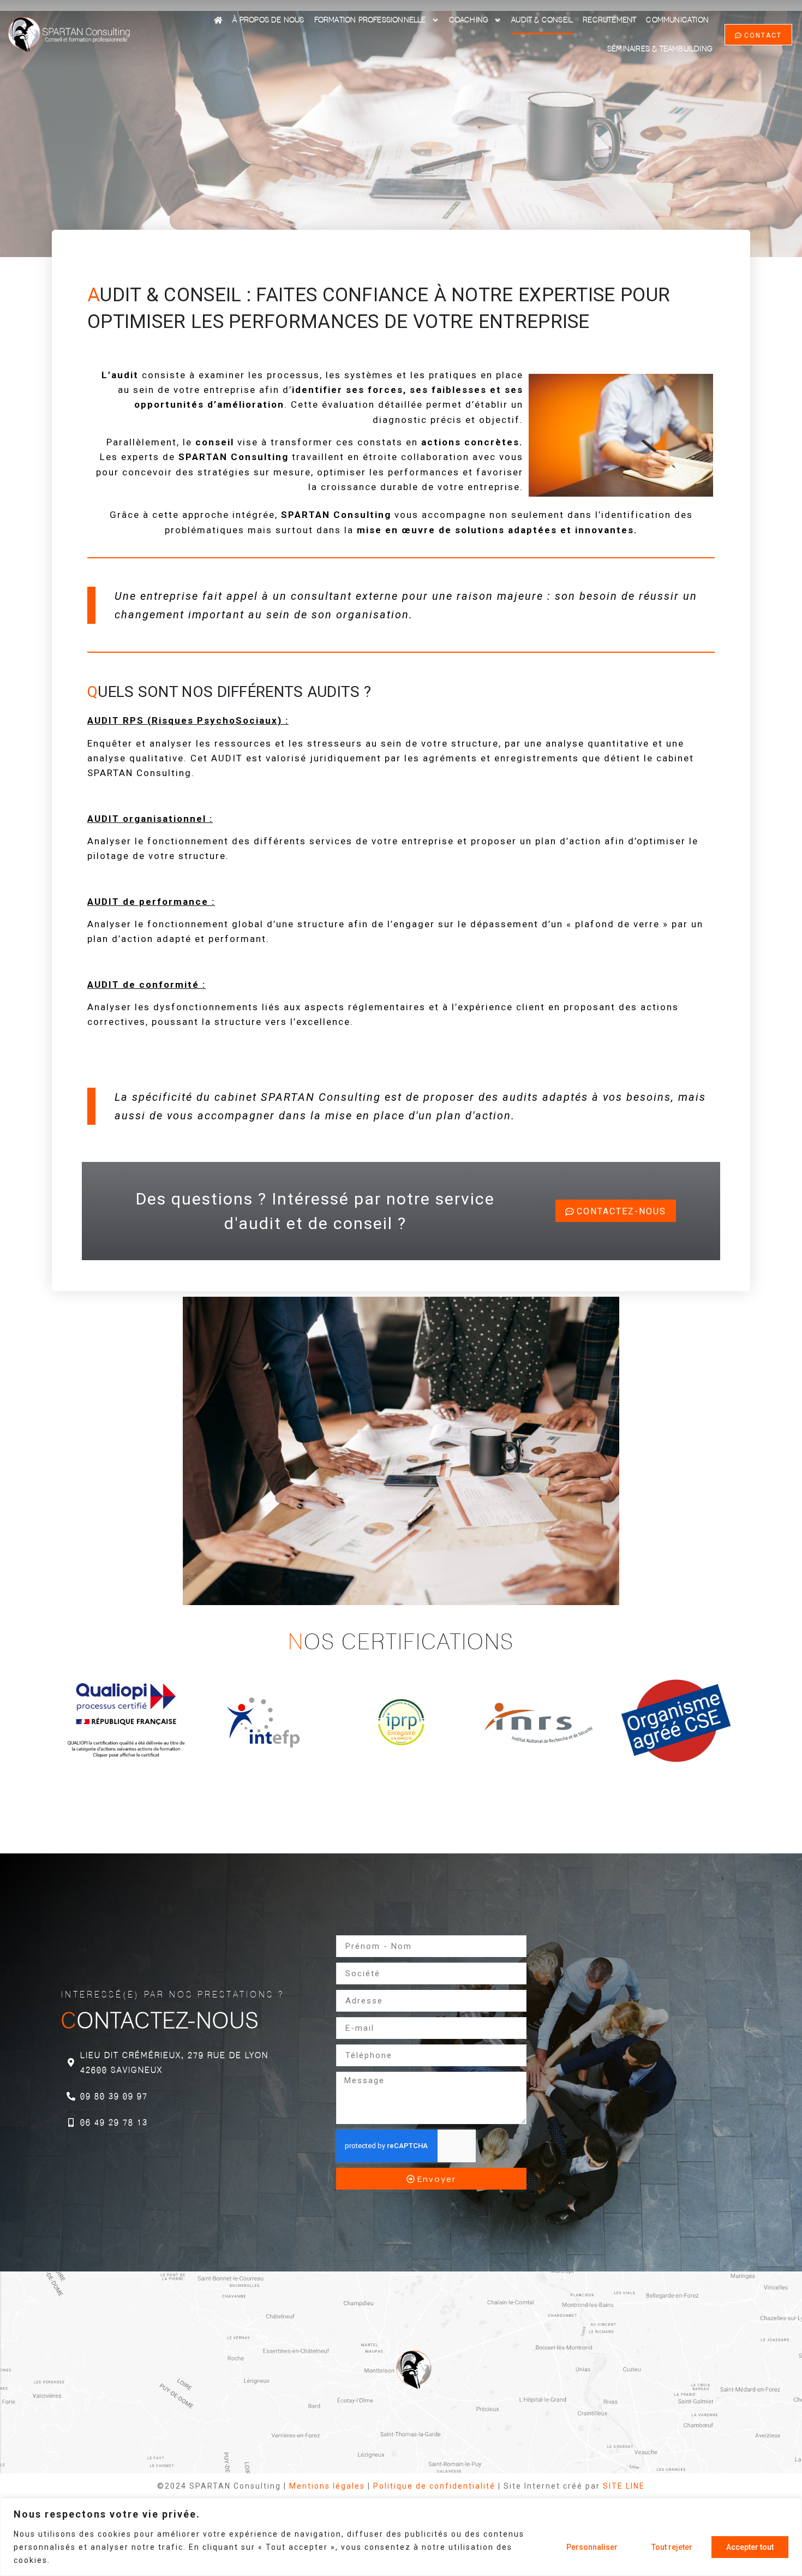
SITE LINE (624, 2486)
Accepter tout (750, 2547)
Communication (677, 20)
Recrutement (609, 20)
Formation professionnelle (370, 20)
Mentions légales (327, 2486)
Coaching (469, 20)
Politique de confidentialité (434, 2486)
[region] (401, 2537)
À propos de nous (268, 20)
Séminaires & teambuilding (660, 49)
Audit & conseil (542, 20)
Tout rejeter (672, 2547)
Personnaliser (592, 2547)
